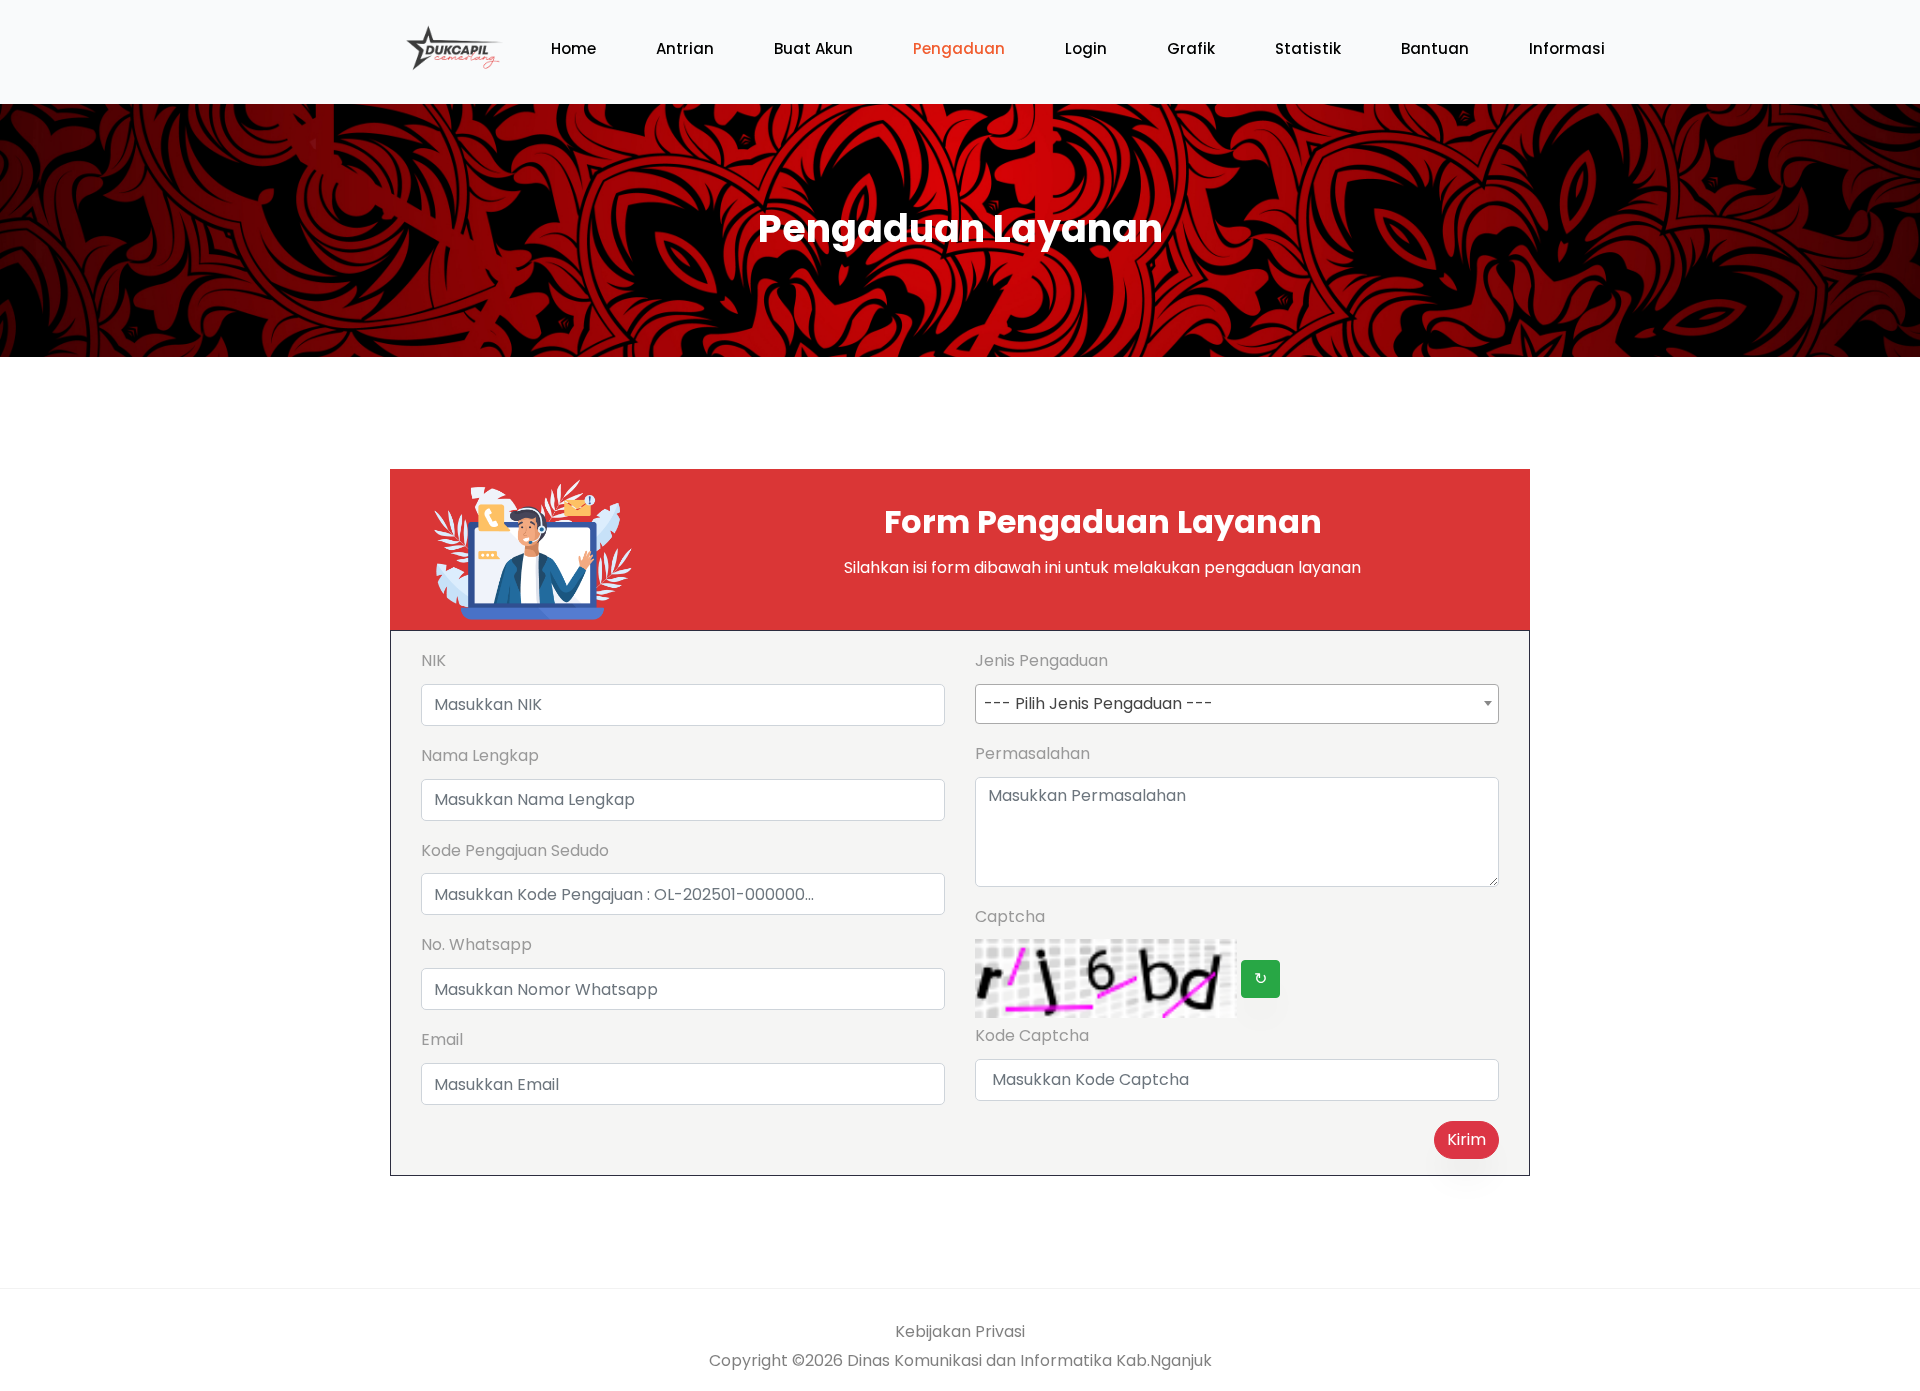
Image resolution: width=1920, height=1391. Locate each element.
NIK (433, 660)
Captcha (1010, 916)
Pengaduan (959, 48)
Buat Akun (813, 48)
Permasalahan (1032, 753)
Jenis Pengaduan (1041, 660)
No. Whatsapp (476, 944)
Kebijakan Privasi (960, 1331)
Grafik (1191, 48)
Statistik (1308, 48)
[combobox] (1237, 704)
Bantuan (1435, 48)
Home (573, 48)
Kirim (1466, 1139)
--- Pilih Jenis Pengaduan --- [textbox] (1098, 703)
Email (442, 1039)
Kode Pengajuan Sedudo (515, 850)
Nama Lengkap (480, 755)
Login (1086, 48)
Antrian (685, 48)
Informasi (1567, 48)
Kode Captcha (1032, 1035)
